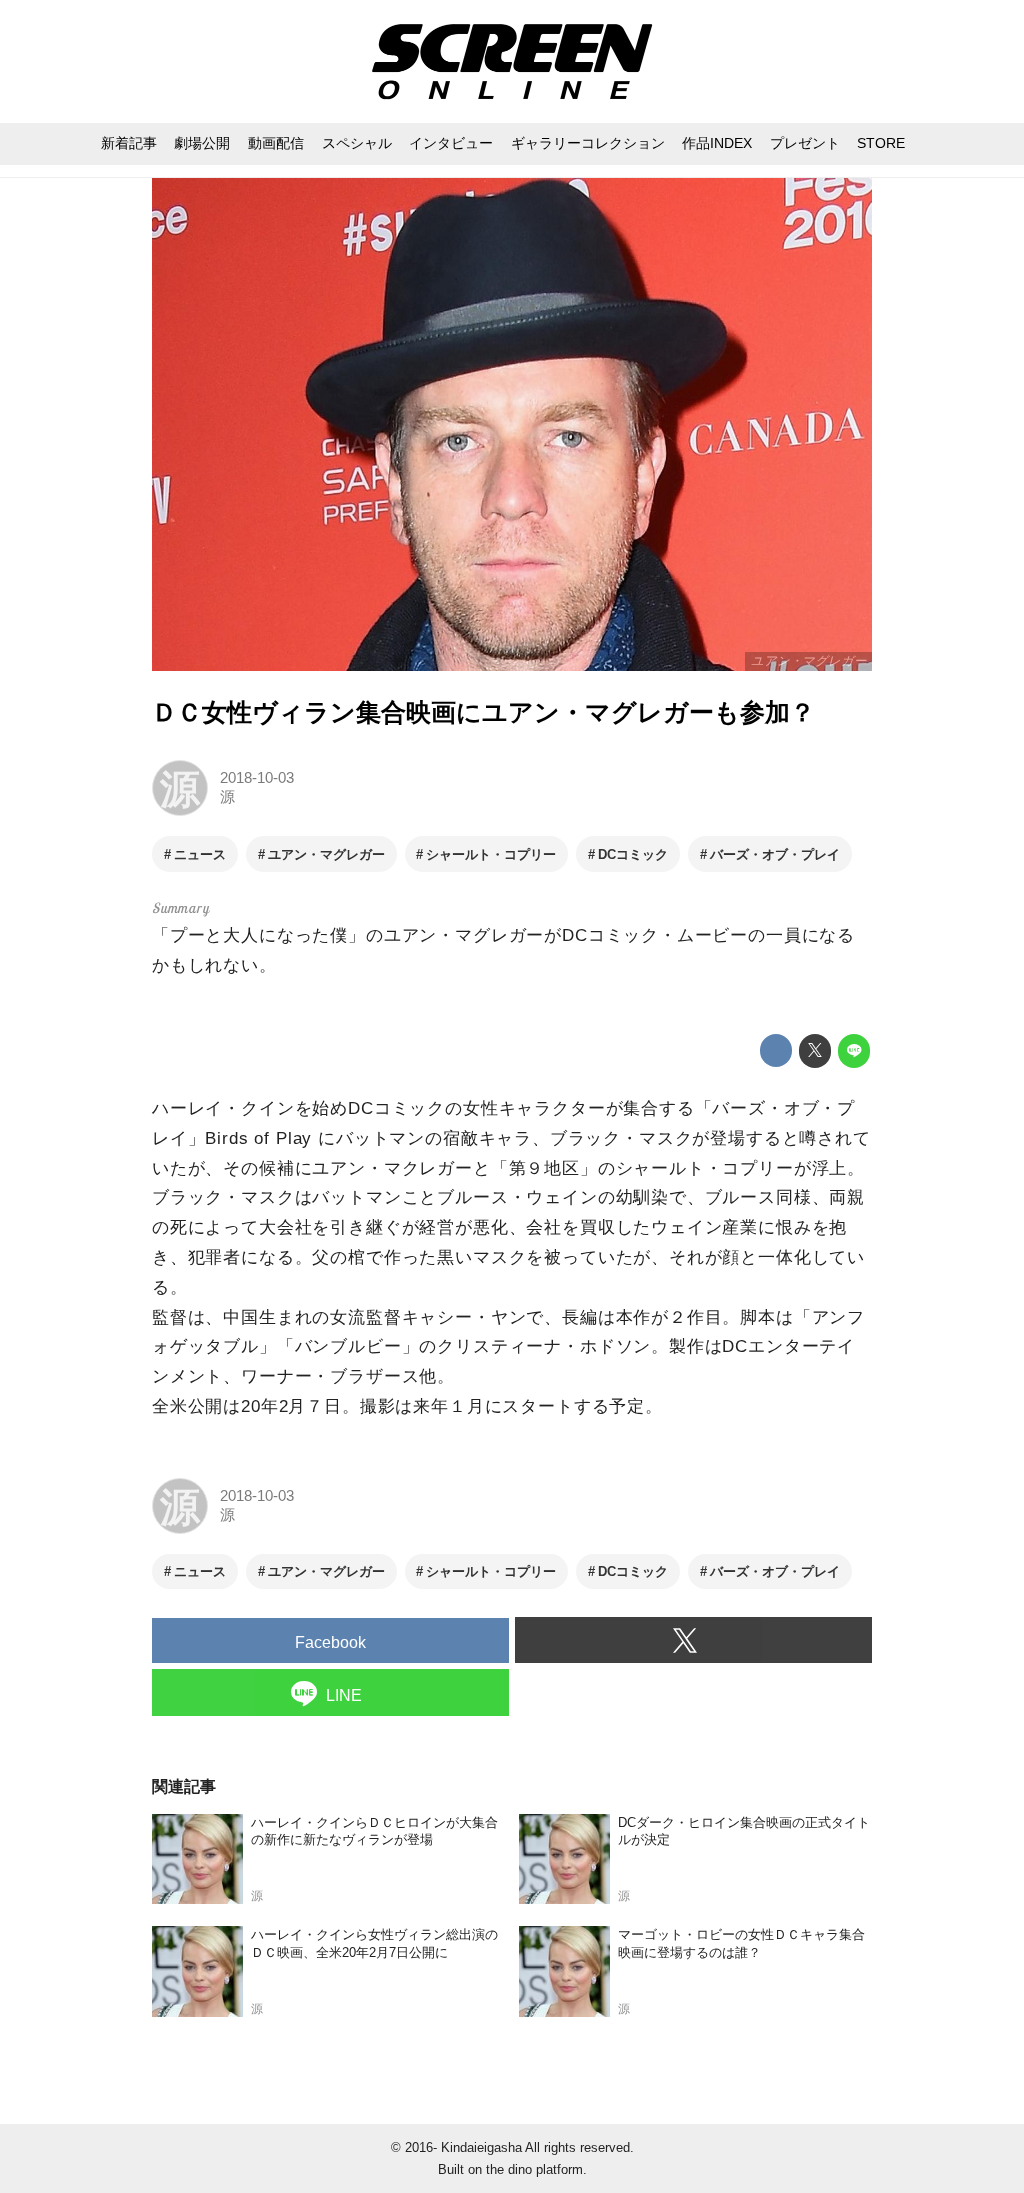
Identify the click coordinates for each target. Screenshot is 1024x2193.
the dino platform (534, 2169)
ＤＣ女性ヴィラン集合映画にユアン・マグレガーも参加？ (483, 712)
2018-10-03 (257, 778)
